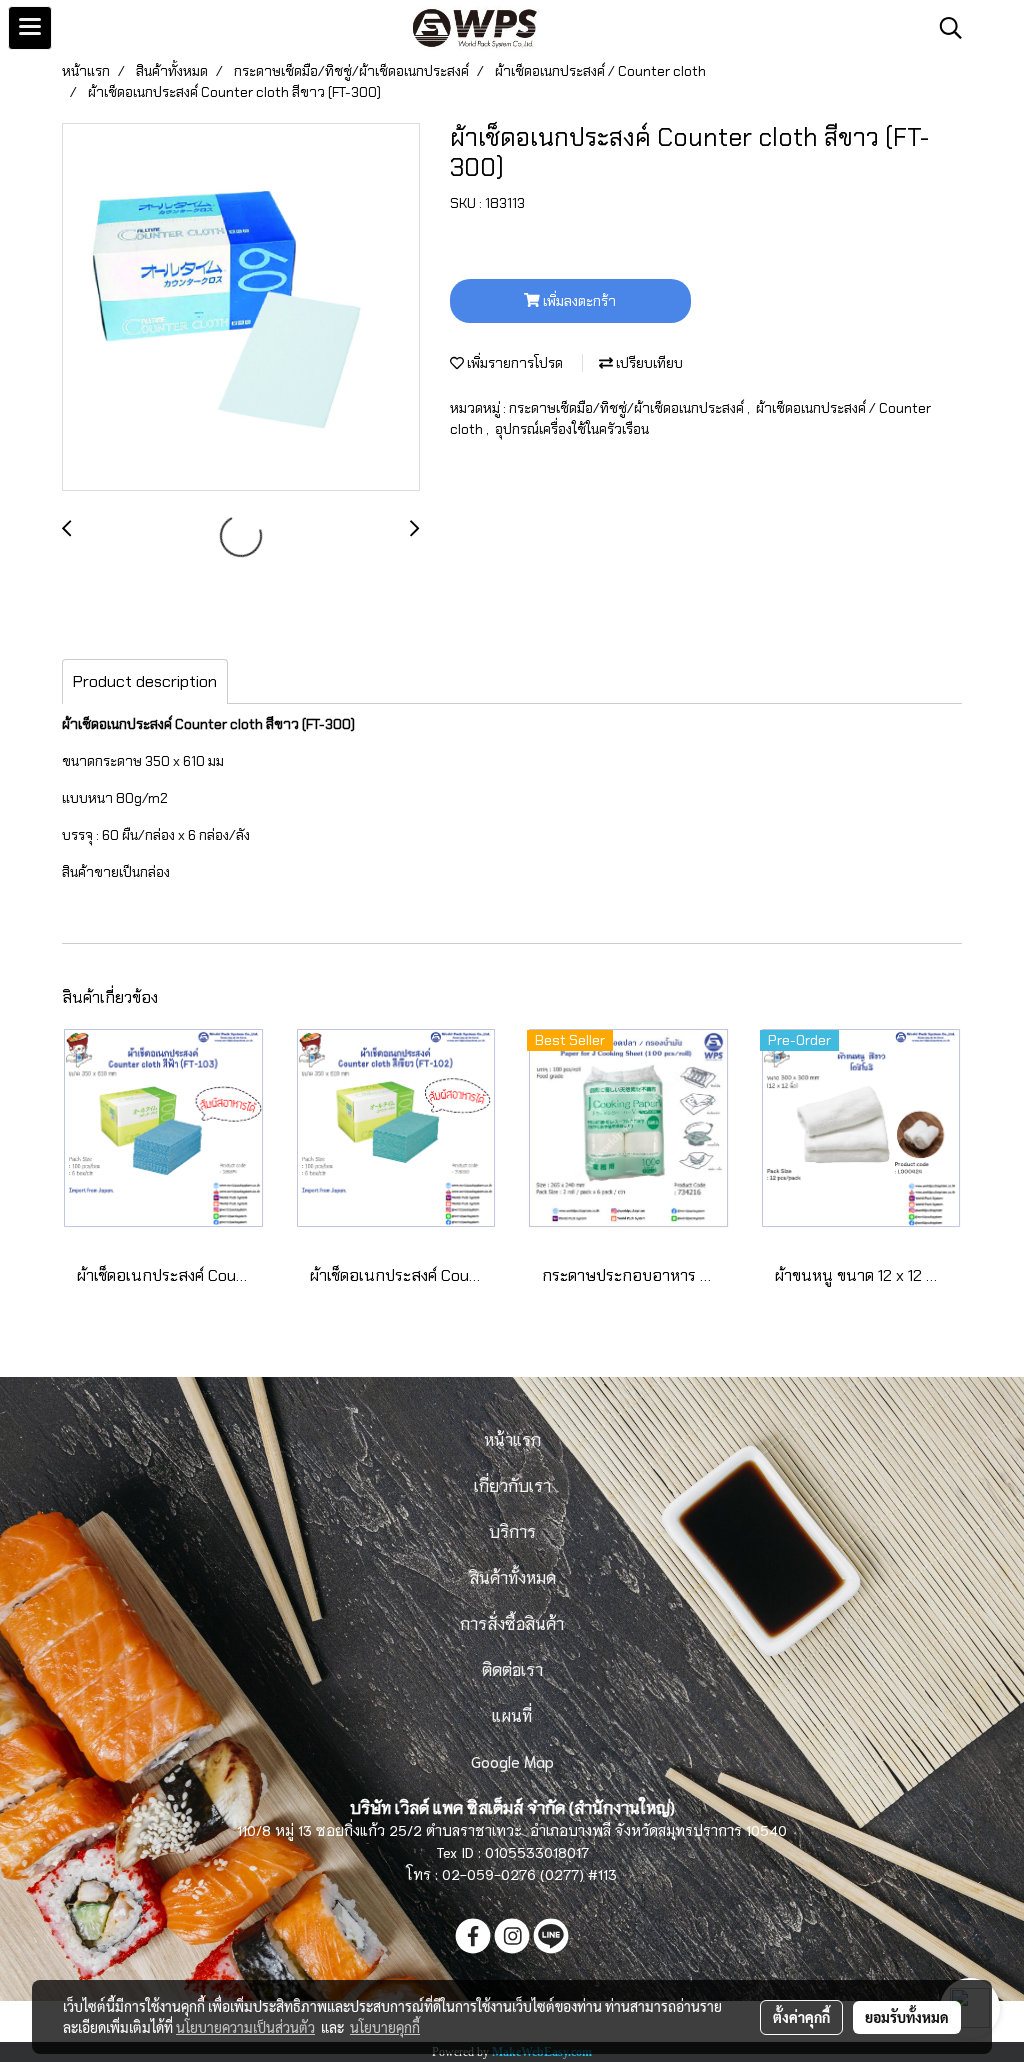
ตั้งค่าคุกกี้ (801, 2017)
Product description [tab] (145, 681)
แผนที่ (512, 1714)
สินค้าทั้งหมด (512, 1576)
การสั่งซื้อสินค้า (512, 1622)
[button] (944, 28)
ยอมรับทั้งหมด (907, 2017)
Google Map (512, 1760)
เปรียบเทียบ (648, 363)
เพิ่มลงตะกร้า (578, 301)
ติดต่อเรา (512, 1668)
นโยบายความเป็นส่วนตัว (245, 2027)
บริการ (512, 1530)
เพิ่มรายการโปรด (513, 363)
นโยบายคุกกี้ (385, 2027)
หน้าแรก (512, 1438)
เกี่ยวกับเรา (512, 1484)
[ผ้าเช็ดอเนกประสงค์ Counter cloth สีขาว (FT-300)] (241, 308)
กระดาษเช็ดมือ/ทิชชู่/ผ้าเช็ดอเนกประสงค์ (628, 408)
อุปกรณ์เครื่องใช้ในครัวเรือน (572, 429)
